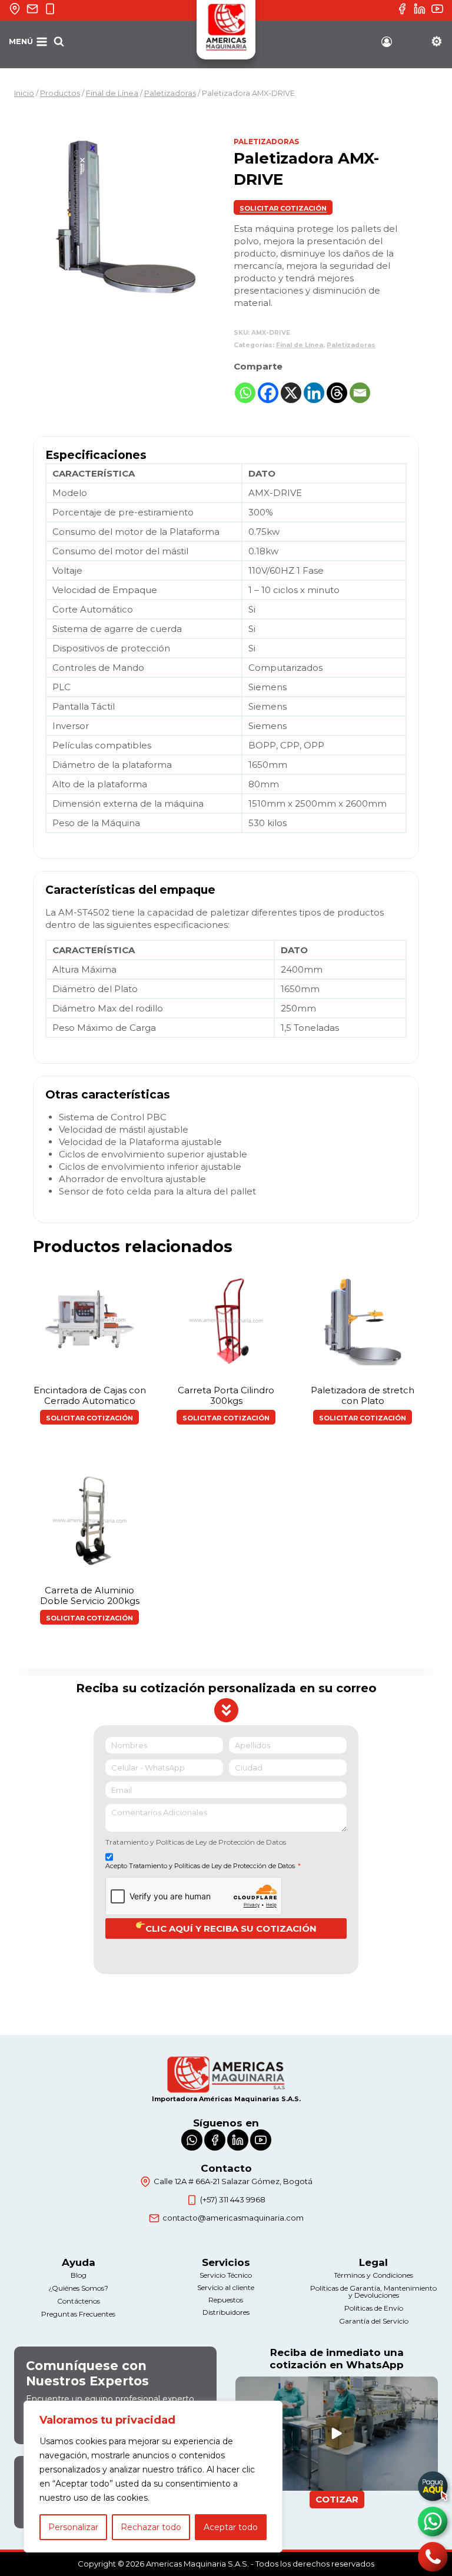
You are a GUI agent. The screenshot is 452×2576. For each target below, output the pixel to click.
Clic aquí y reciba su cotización (231, 1928)
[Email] (360, 393)
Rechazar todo (151, 2527)
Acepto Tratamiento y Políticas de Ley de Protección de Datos (203, 1866)
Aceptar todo (231, 2527)
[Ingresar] (387, 42)
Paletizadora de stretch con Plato (363, 1395)
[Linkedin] (314, 393)
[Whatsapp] (245, 393)
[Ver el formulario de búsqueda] (59, 42)
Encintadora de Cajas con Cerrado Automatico (90, 1395)
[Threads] (337, 393)
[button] (283, 207)
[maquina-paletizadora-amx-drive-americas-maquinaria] (126, 219)
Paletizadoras (266, 142)
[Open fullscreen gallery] (207, 299)
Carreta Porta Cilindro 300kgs (226, 1395)
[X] (291, 393)
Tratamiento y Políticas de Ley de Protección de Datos (196, 1842)
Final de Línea (300, 345)
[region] (153, 2477)
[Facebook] (268, 393)
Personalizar (73, 2527)
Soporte (436, 46)
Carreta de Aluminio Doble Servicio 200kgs (90, 1595)
